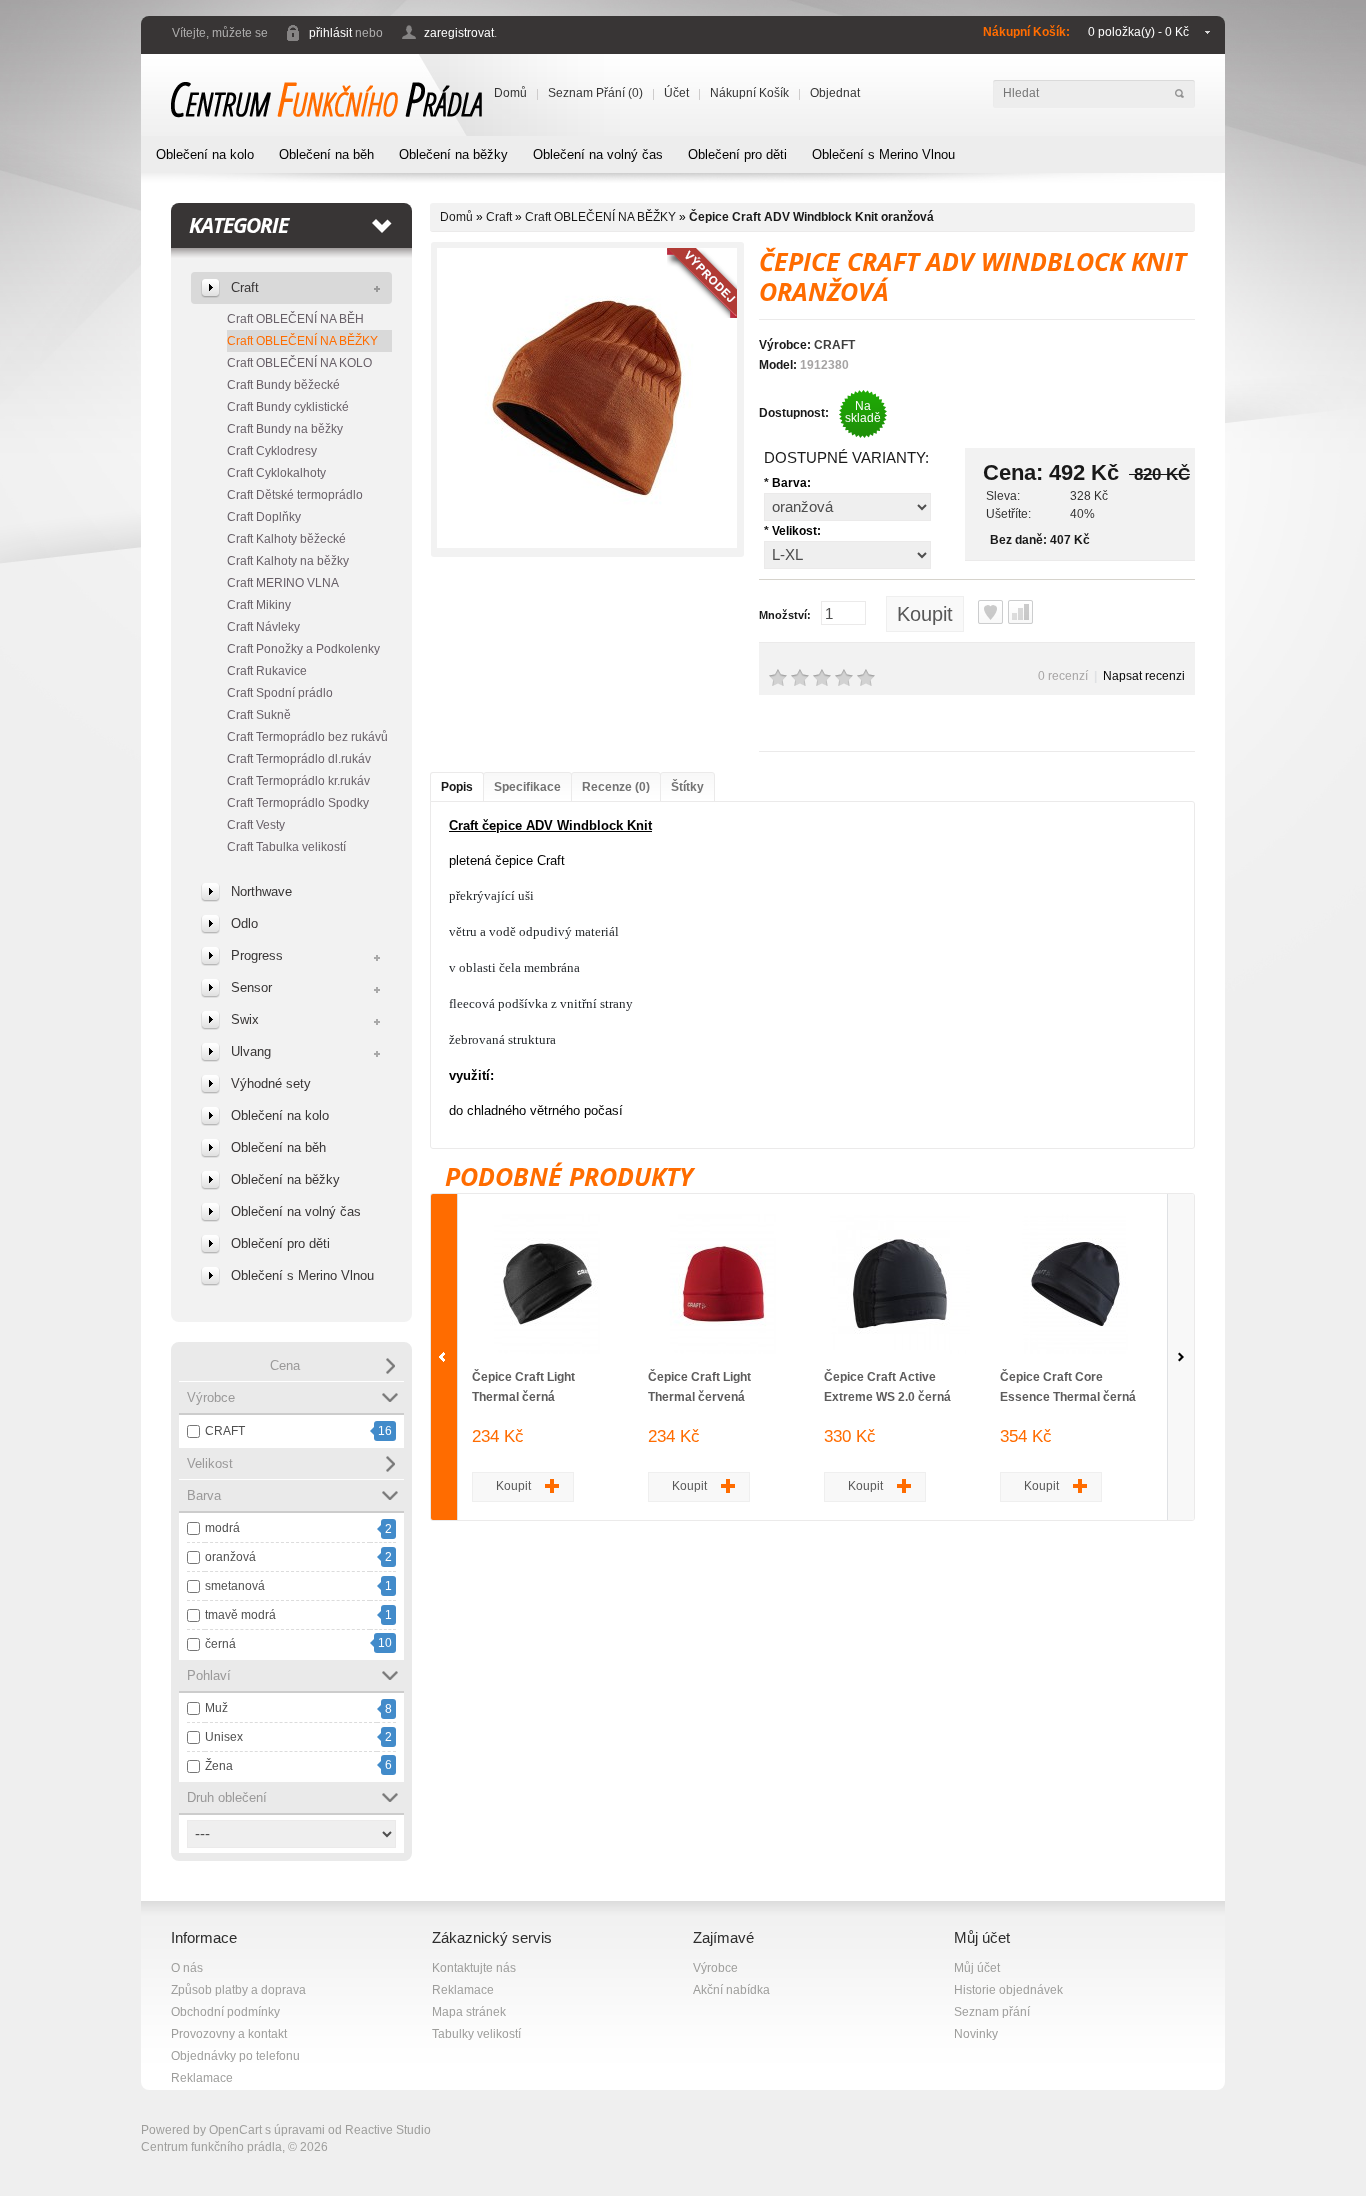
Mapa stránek (469, 2012)
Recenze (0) (616, 787)
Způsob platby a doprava (238, 1990)
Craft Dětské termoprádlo (295, 495)
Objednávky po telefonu (235, 2056)
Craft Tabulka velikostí (286, 847)
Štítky (687, 787)
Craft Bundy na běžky (285, 429)
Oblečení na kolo (205, 154)
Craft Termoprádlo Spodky (298, 803)
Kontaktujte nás (474, 1968)
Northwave (261, 891)
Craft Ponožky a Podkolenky (303, 649)
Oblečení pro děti (737, 154)
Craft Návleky (263, 627)
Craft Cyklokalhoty (276, 473)
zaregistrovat (459, 33)
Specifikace (527, 787)
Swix (245, 1019)
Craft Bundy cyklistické (288, 407)
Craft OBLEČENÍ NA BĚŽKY (302, 341)
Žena (219, 1766)
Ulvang (251, 1051)
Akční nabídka (731, 1990)
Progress (257, 955)
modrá (222, 1528)
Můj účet (977, 1968)
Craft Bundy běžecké (283, 385)
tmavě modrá (240, 1615)
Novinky (976, 2034)
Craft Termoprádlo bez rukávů (307, 737)
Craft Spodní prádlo (280, 693)
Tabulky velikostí (476, 2034)
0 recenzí (1063, 676)
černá (220, 1644)
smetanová (235, 1586)
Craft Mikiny (259, 605)
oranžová (230, 1557)
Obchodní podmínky (225, 2012)
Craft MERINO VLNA (283, 583)
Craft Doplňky (264, 517)
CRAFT (225, 1431)
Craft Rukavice (267, 671)
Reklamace (202, 2078)
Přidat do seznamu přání (990, 612)
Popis (457, 787)
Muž (216, 1708)
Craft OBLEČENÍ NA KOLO (299, 363)
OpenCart (235, 2130)
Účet (676, 93)
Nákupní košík (749, 93)
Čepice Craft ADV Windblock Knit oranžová (811, 217)
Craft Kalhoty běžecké (286, 539)
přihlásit (330, 33)
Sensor (251, 987)
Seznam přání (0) (595, 93)
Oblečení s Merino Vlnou (883, 154)
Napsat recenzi (1144, 676)
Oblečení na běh (326, 154)
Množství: (785, 615)
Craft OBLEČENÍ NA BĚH (295, 319)
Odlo (244, 923)
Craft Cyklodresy (272, 451)
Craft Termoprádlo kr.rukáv (298, 781)
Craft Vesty (256, 825)
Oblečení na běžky (453, 154)
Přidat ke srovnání (1020, 612)
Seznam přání (992, 2012)
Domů (510, 93)
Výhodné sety (271, 1083)
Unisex (224, 1737)
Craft (245, 287)
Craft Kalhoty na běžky (288, 561)
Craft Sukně (259, 715)
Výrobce (715, 1968)
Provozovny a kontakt (229, 2034)
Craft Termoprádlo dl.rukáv (299, 759)
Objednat (835, 93)
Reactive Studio (388, 2130)
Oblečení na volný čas (598, 154)
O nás (187, 1968)
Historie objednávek (1008, 1990)
